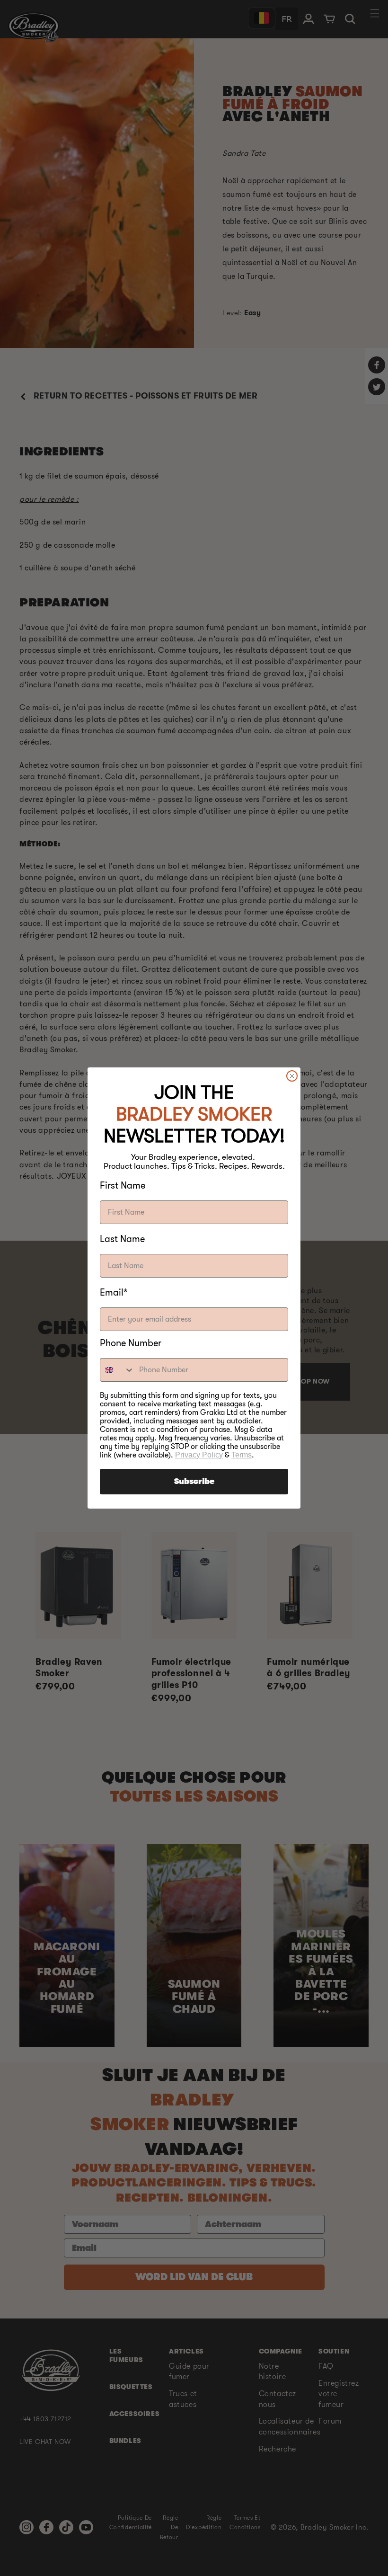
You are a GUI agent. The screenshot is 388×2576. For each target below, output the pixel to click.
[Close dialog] (292, 1076)
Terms (242, 1455)
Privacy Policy (199, 1455)
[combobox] (117, 1370)
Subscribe (194, 1482)
